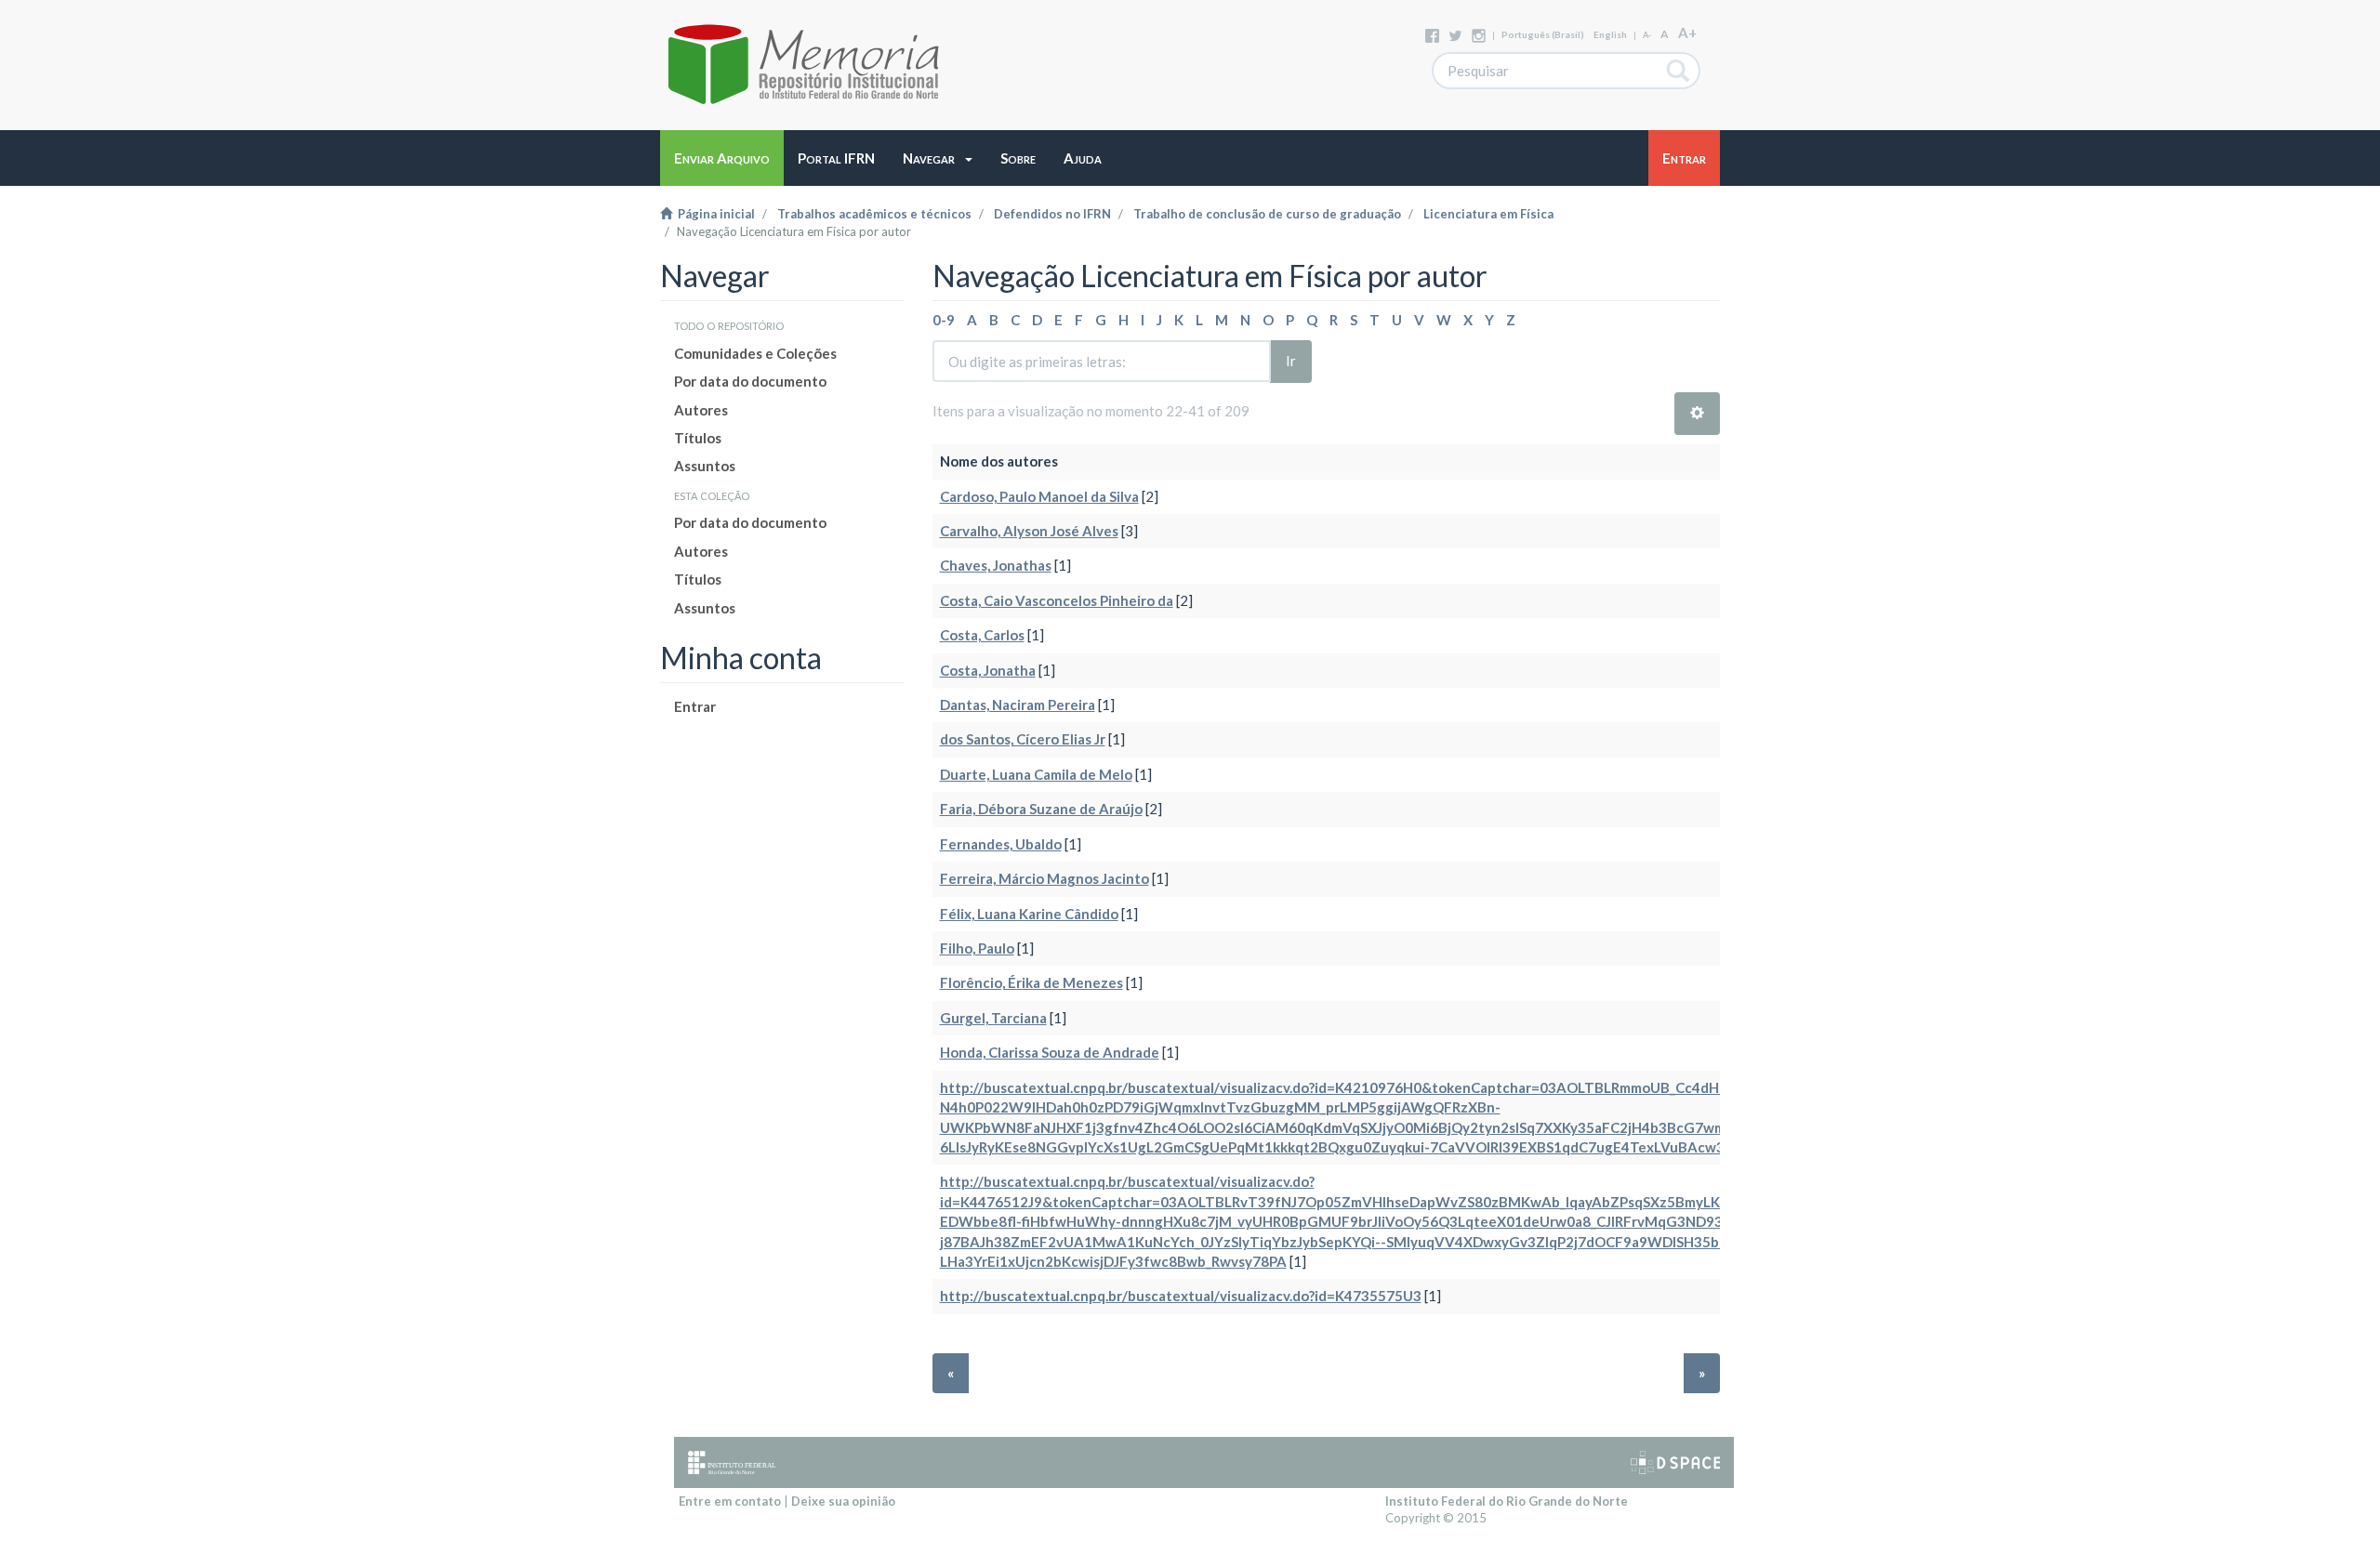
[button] (938, 158)
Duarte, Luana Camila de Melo (1036, 774)
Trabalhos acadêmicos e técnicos (874, 214)
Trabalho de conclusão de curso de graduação (1267, 214)
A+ (1687, 33)
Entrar (695, 706)
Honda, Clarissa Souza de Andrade (1050, 1052)
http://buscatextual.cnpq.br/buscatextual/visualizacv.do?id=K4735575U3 (1181, 1296)
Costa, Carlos (982, 635)
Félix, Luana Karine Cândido (1029, 914)
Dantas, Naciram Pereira (1018, 705)
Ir (1291, 361)
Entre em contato (730, 1501)
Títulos (698, 438)
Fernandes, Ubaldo (1001, 844)
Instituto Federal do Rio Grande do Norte (1507, 1501)
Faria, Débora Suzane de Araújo (1041, 809)
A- (1647, 35)
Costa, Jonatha (988, 670)
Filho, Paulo (977, 948)
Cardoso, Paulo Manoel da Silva (1039, 496)
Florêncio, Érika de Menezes (1031, 982)
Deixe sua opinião (843, 1501)
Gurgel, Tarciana (993, 1018)
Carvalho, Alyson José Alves (1029, 531)
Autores (701, 410)
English (1610, 34)
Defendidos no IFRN (1052, 214)
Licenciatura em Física (1488, 214)
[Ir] (1679, 71)
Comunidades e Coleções (755, 353)
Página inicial (714, 214)
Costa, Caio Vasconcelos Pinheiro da (1057, 600)
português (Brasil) (1543, 34)
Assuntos (705, 466)
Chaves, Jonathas (996, 565)
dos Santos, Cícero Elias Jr (1023, 739)
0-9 (944, 320)
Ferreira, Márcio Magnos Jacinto (1045, 878)
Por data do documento (750, 381)
